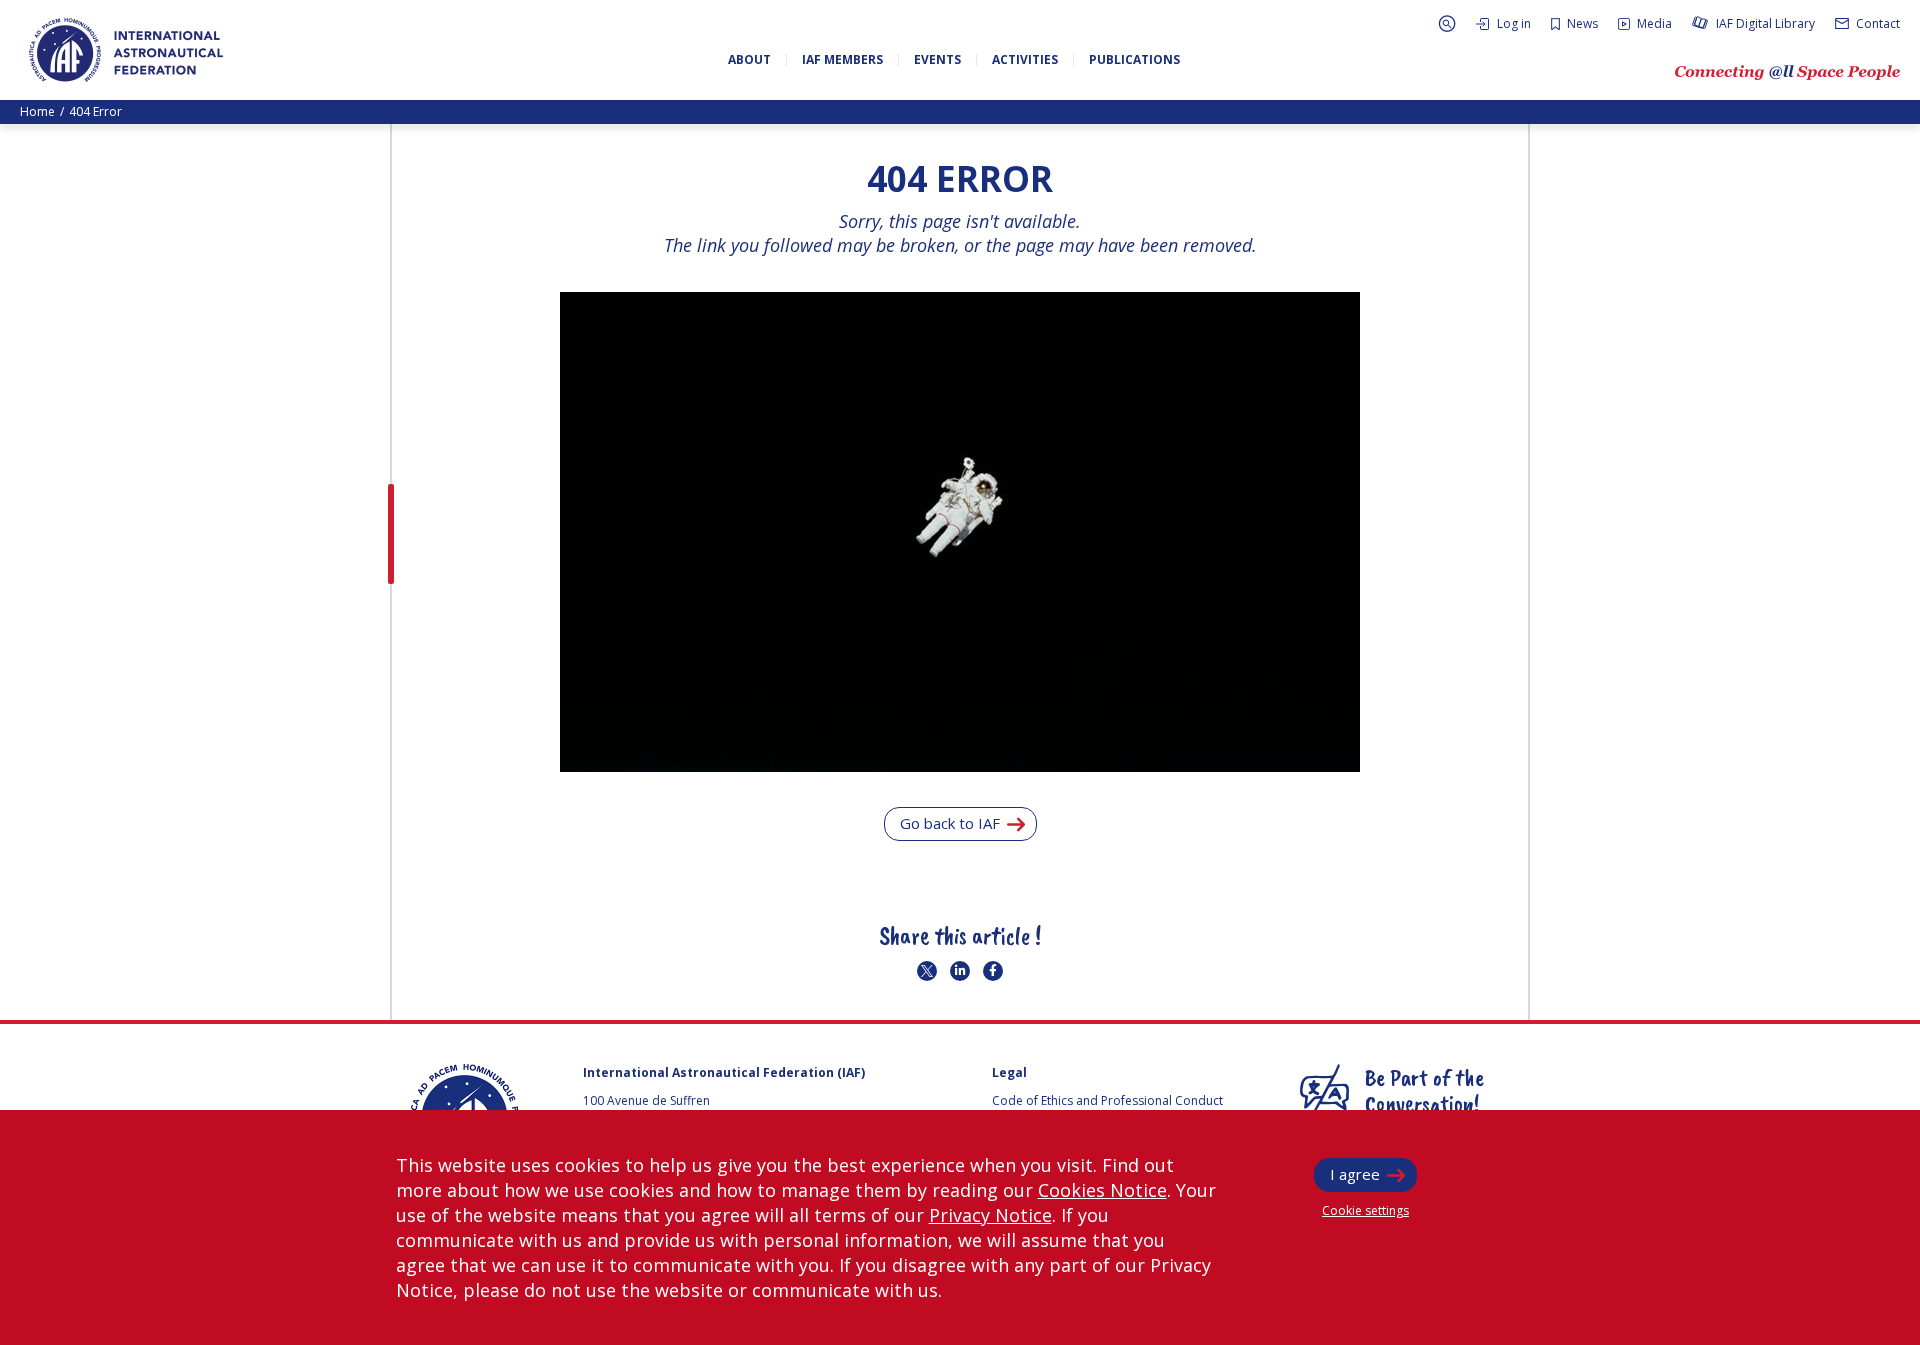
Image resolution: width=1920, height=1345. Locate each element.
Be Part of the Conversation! (1424, 1090)
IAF (126, 50)
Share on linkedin (960, 971)
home (37, 111)
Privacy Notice (990, 1215)
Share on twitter (927, 971)
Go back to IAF (950, 823)
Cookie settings (1365, 1210)
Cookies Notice (1102, 1190)
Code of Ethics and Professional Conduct (1107, 1100)
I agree (1355, 1174)
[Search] (1447, 23)
